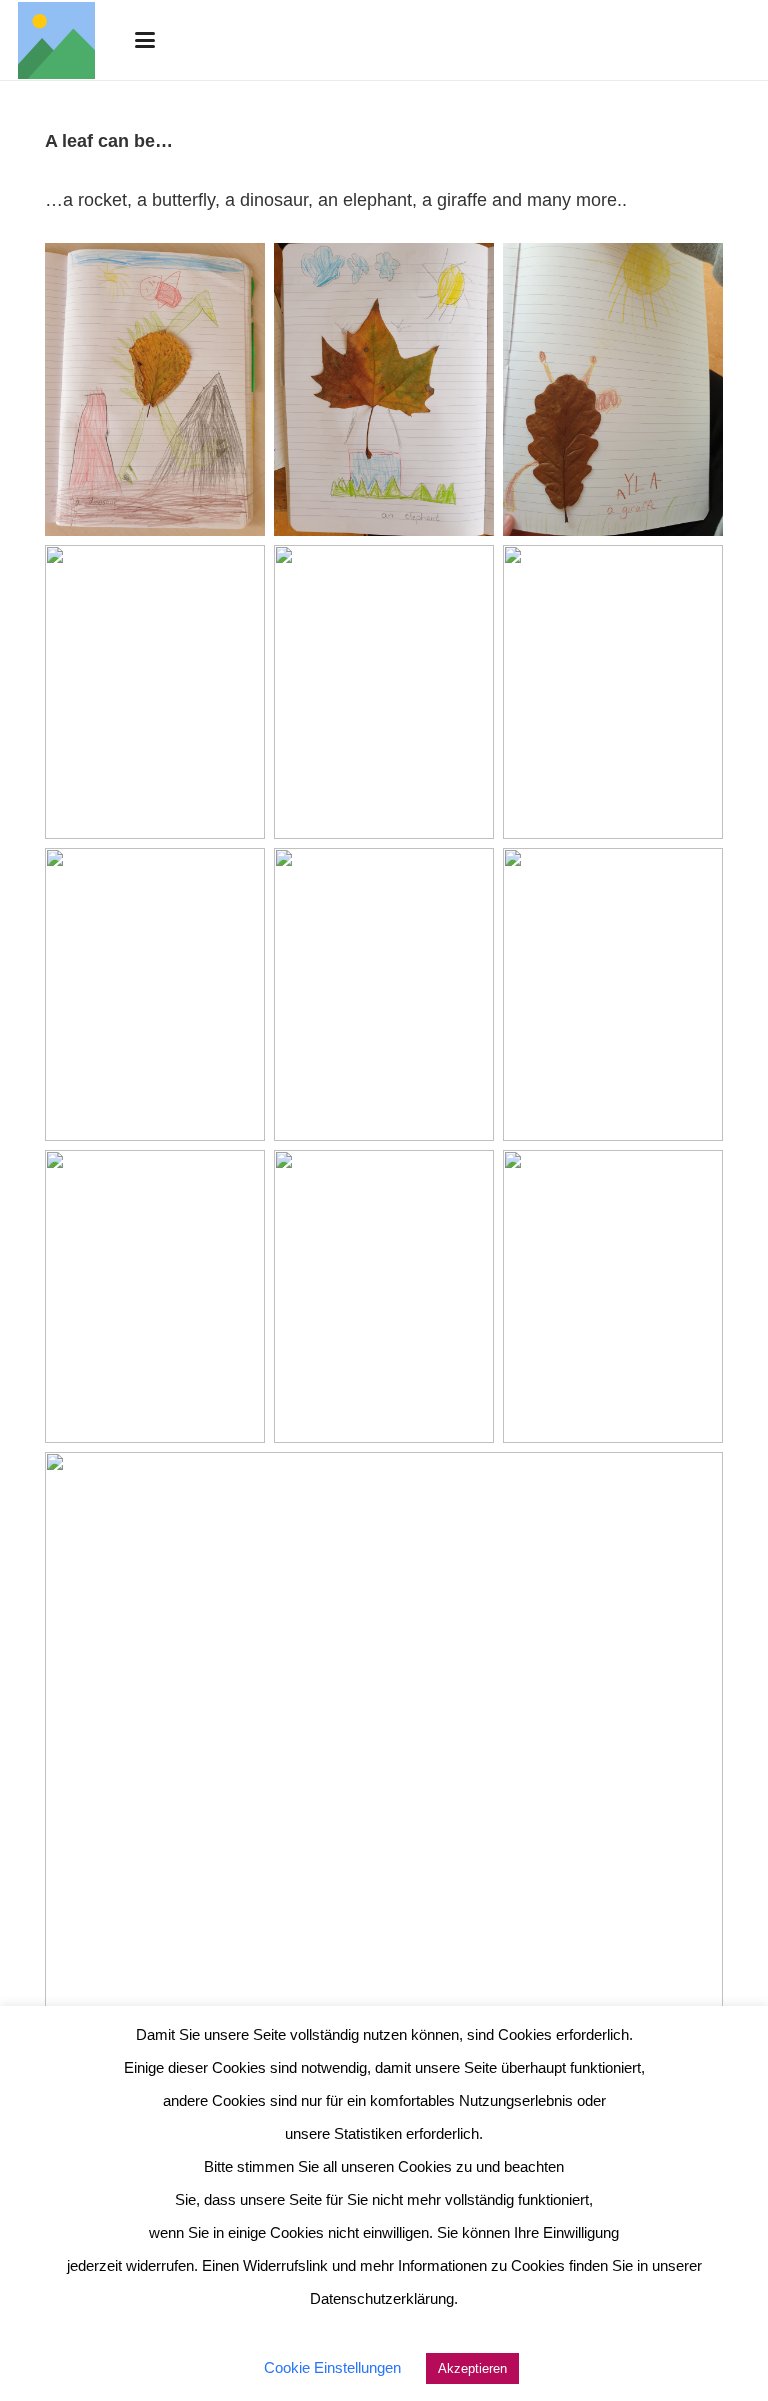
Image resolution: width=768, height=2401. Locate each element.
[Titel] (56, 40)
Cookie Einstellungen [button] (332, 2367)
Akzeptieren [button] (472, 2368)
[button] (144, 40)
